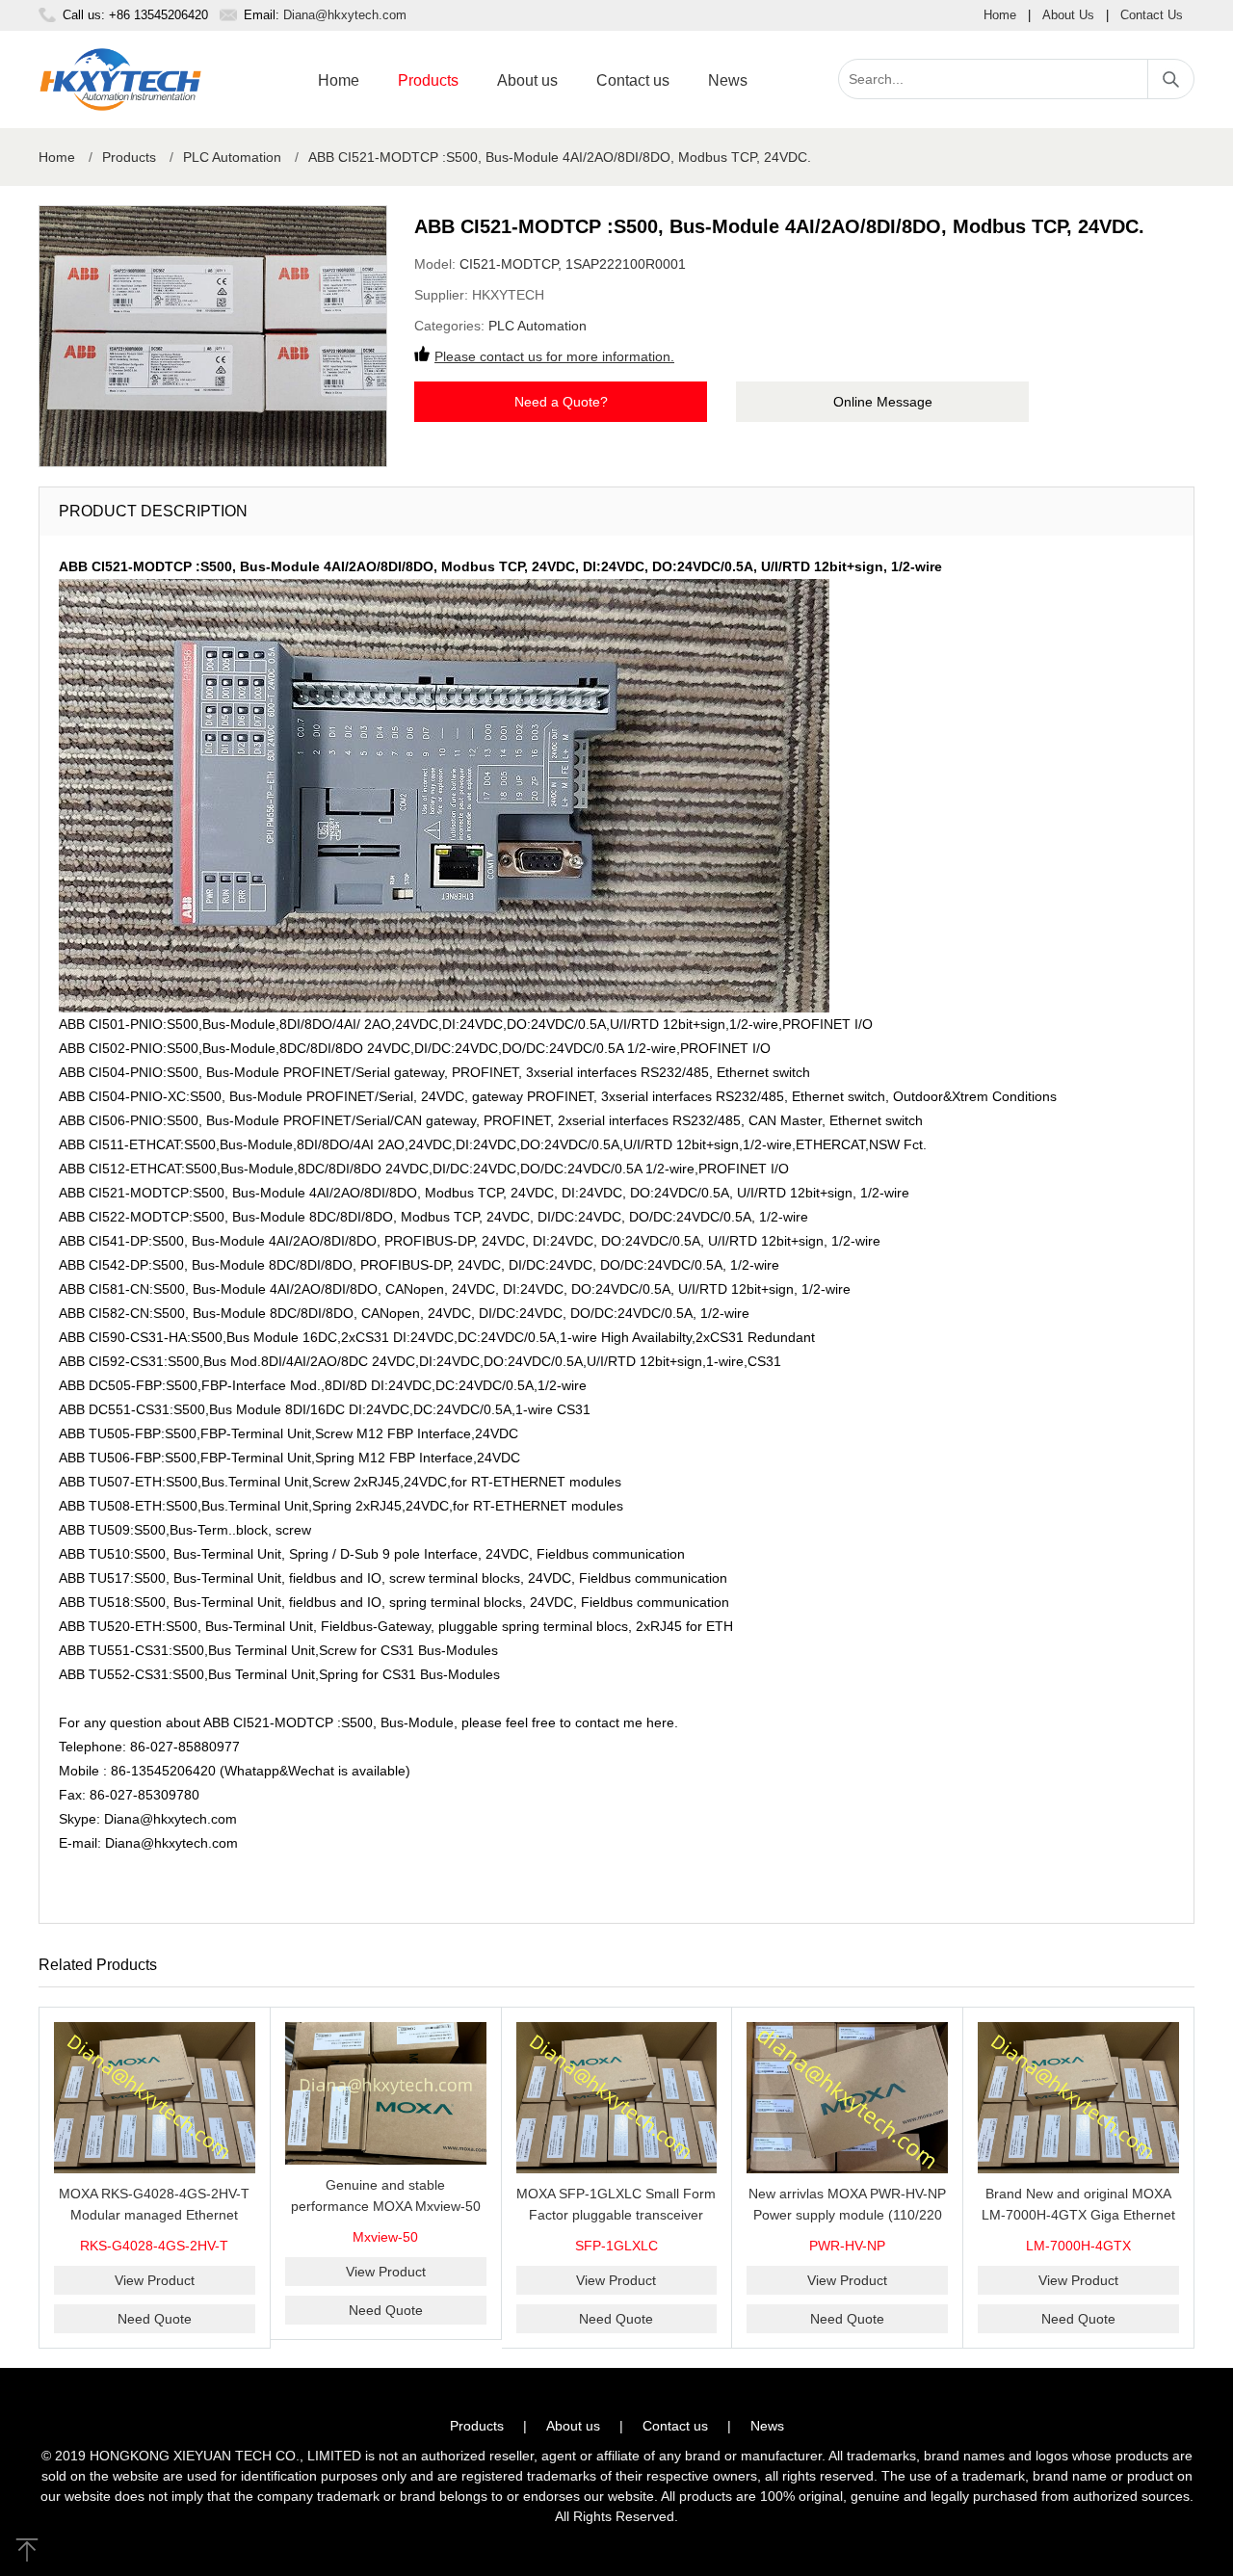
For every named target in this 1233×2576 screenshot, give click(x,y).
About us (527, 80)
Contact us (633, 80)
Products (428, 80)
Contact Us (1152, 15)
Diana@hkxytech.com (345, 15)
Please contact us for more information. (554, 356)
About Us (1068, 15)
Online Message (883, 402)
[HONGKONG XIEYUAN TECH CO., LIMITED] (120, 79)
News (728, 80)
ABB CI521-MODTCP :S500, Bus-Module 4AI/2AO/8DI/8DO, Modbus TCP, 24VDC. (560, 157)
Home (1000, 15)
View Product (155, 2280)
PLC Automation (232, 157)
